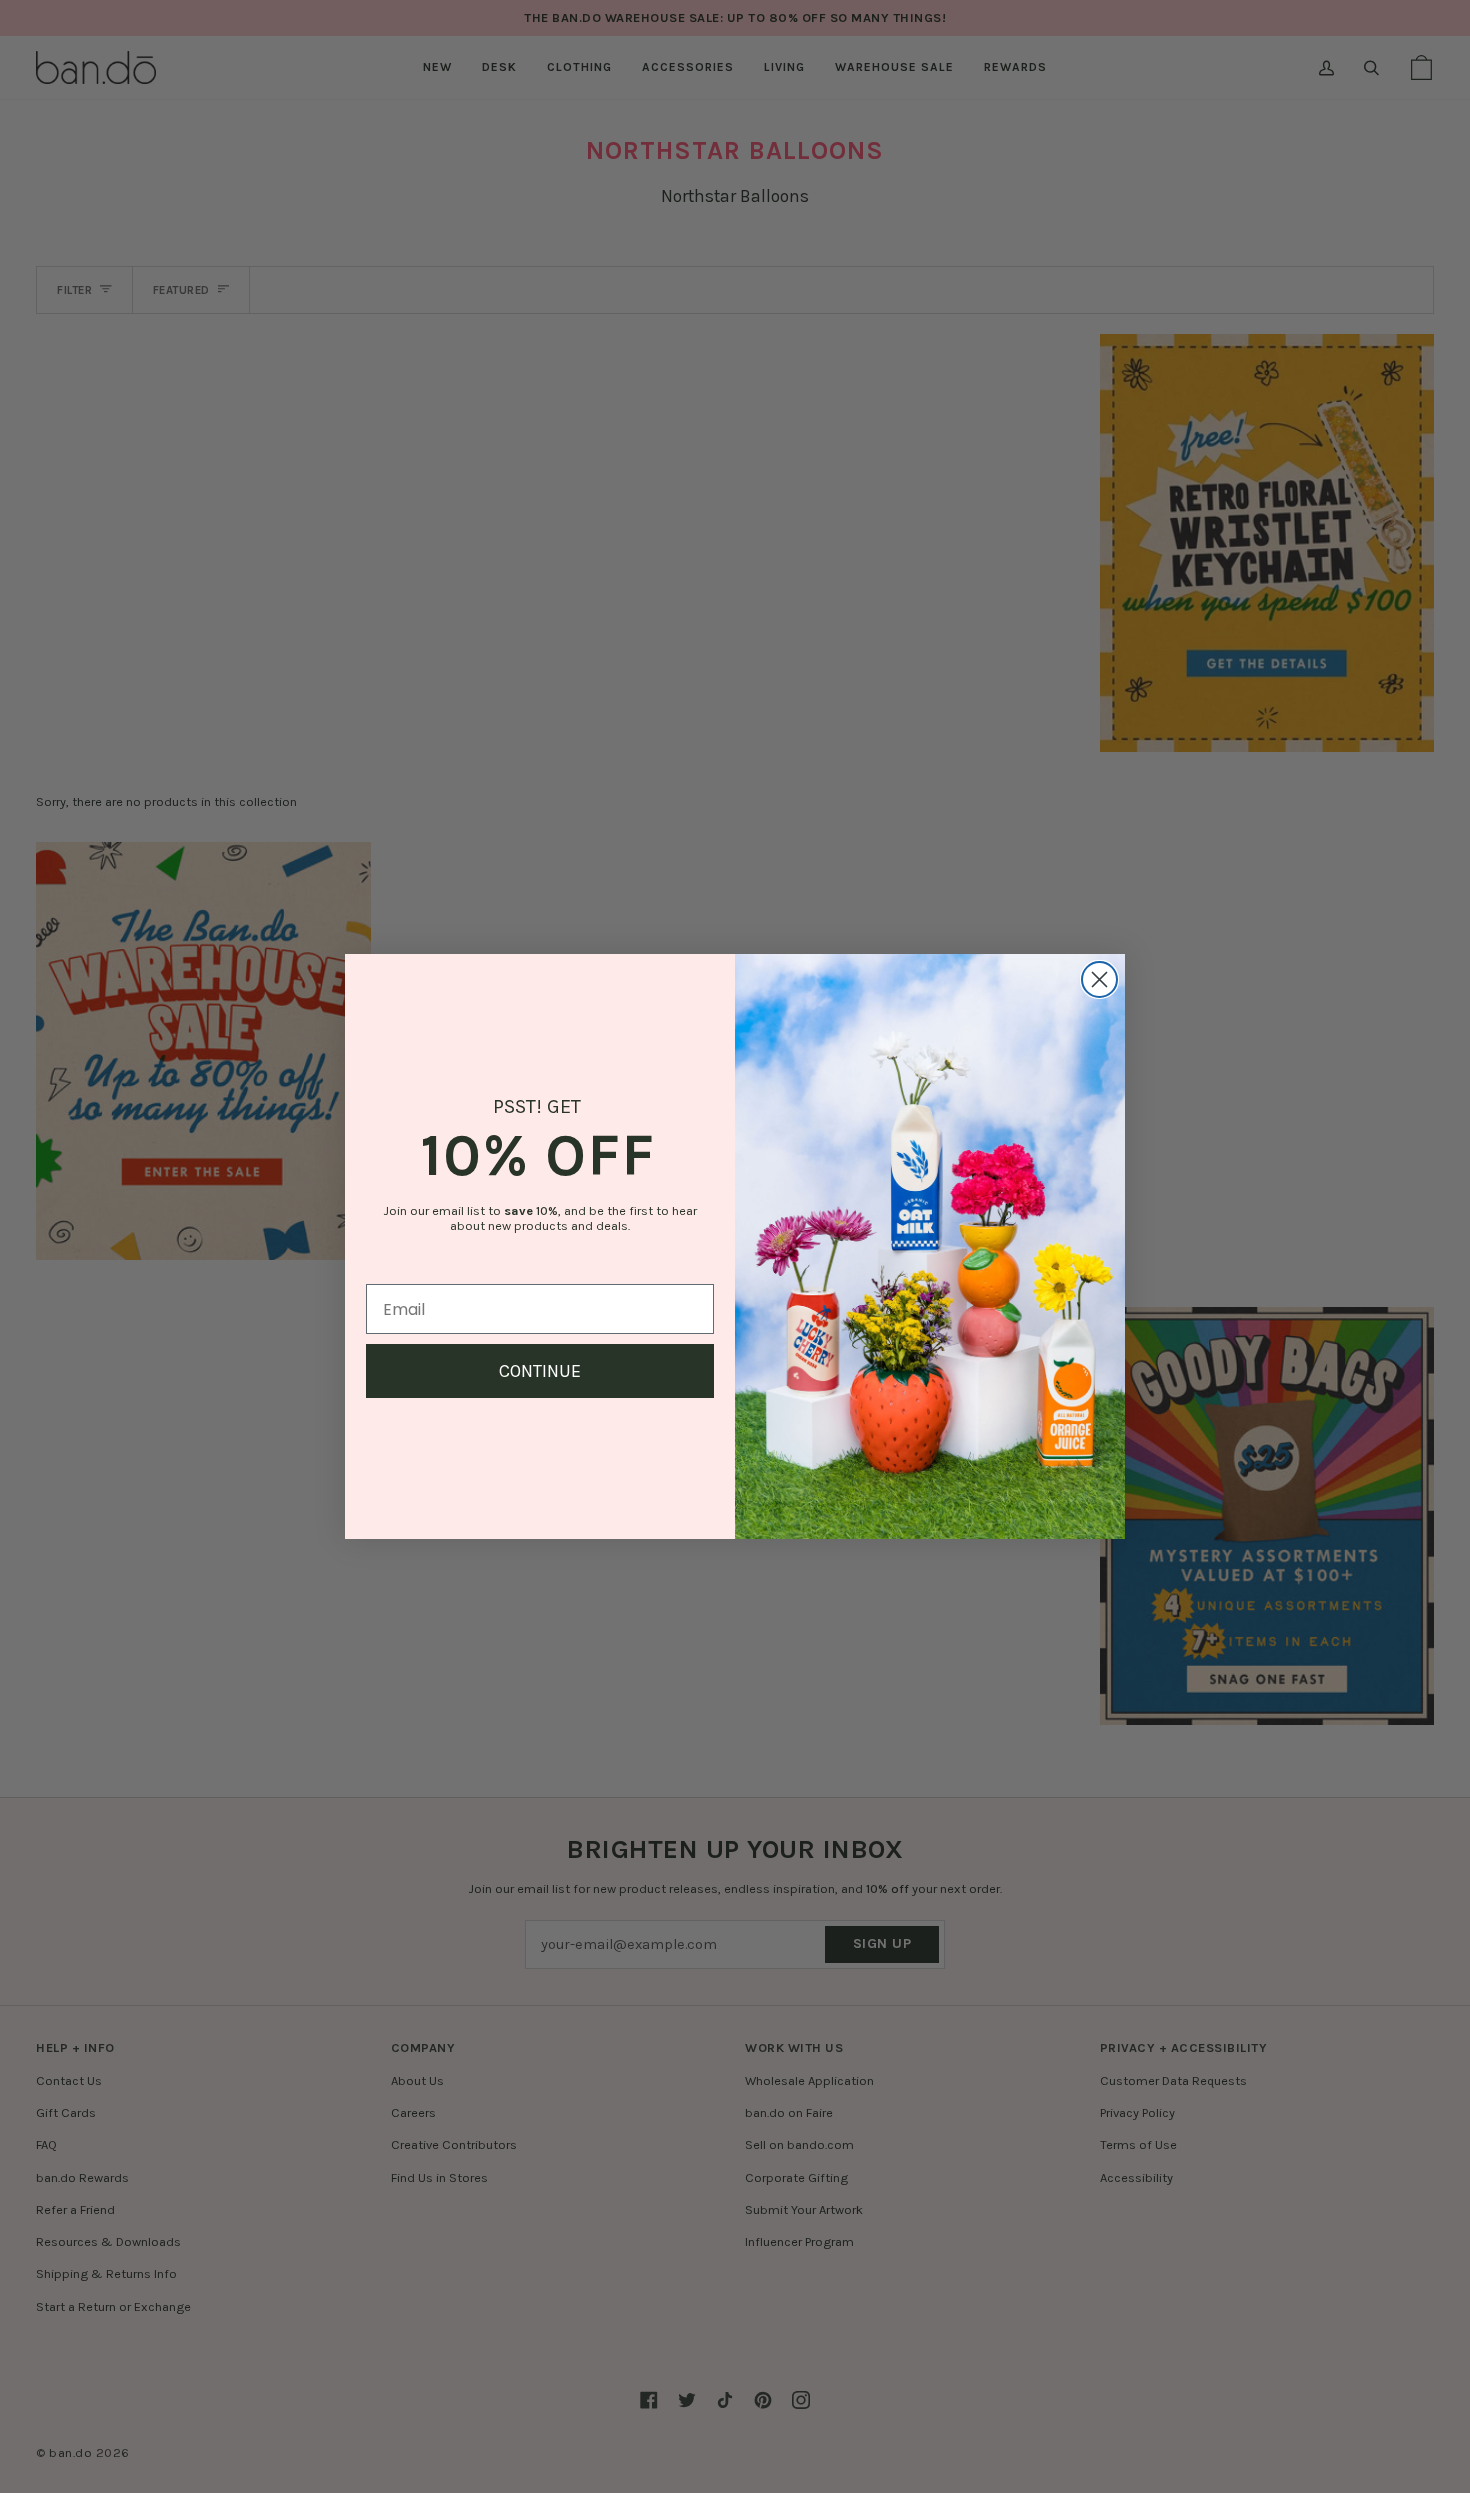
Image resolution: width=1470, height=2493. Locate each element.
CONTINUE (540, 1371)
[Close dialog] (1099, 979)
